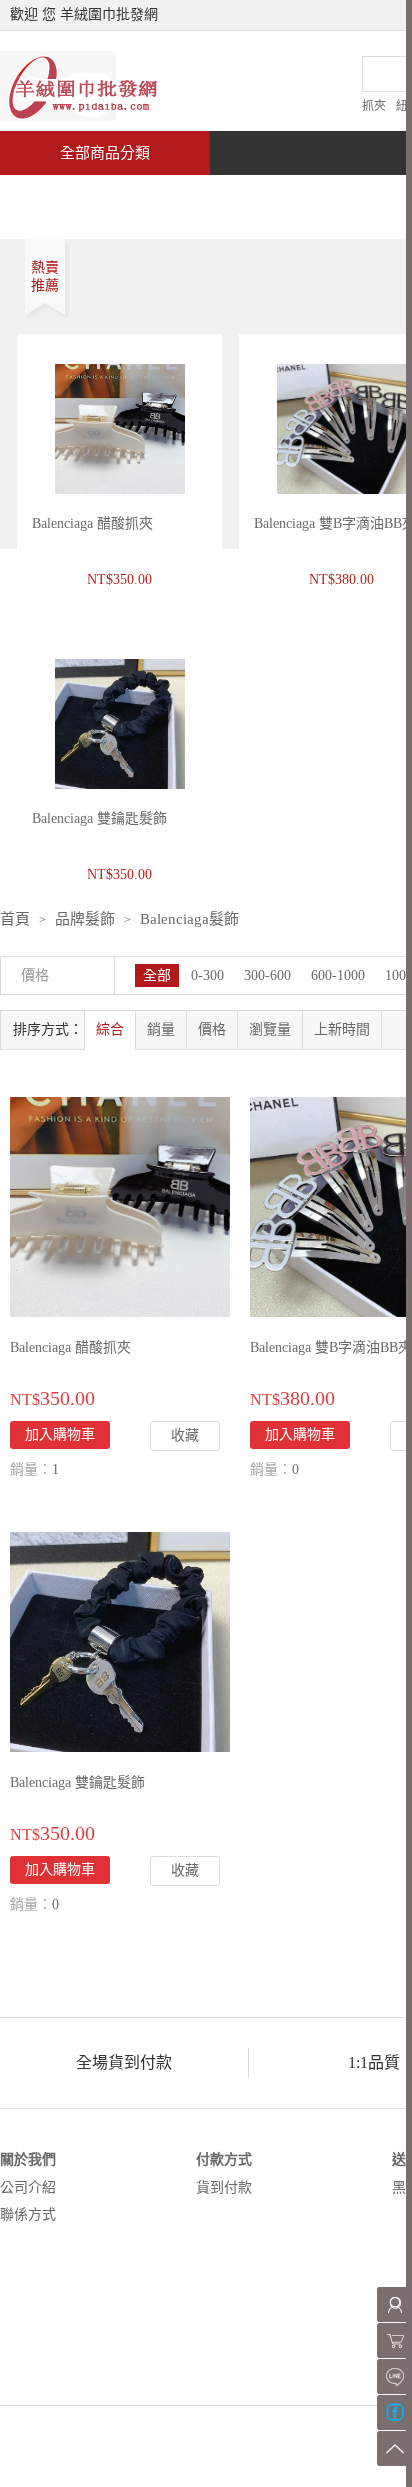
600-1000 (338, 975)
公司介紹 (28, 2187)
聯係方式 (28, 2214)
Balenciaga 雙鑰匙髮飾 (77, 1782)
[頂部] (394, 2448)
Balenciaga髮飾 (189, 919)
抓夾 (374, 106)
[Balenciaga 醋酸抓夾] (120, 1205)
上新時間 (342, 1029)
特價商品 (204, 196)
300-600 (267, 975)
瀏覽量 (270, 1029)
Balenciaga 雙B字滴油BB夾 (331, 1347)
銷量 (161, 1029)
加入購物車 (60, 1434)
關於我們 (28, 2159)
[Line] (394, 2376)
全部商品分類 (105, 153)
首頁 (76, 196)
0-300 (207, 975)
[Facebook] (394, 2412)
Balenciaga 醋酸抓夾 (92, 523)
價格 (212, 1029)
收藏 (185, 1435)
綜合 (110, 1029)
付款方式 (224, 2159)
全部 (157, 975)
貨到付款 (224, 2187)
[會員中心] (394, 2304)
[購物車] (394, 2340)
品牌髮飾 (85, 919)
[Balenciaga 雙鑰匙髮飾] (120, 1640)
